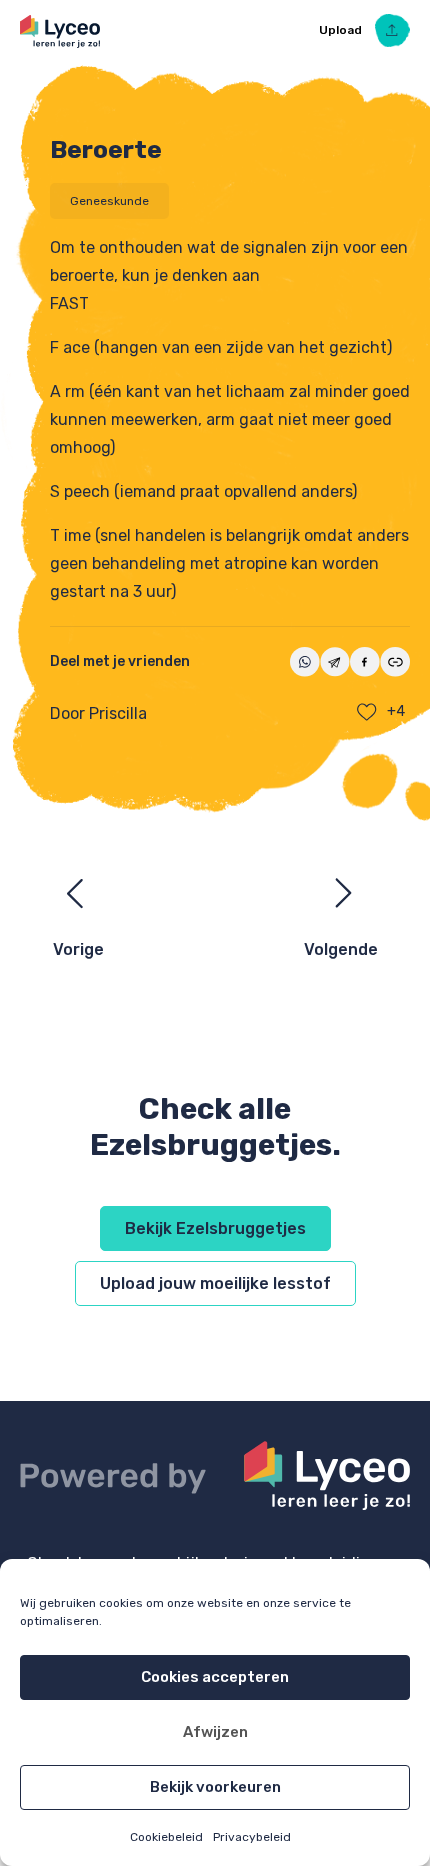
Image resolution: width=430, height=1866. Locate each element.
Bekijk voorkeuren (215, 1787)
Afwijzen (215, 1732)
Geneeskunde (109, 201)
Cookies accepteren (215, 1677)
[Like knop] (367, 712)
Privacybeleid (252, 1837)
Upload (342, 30)
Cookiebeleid (166, 1837)
